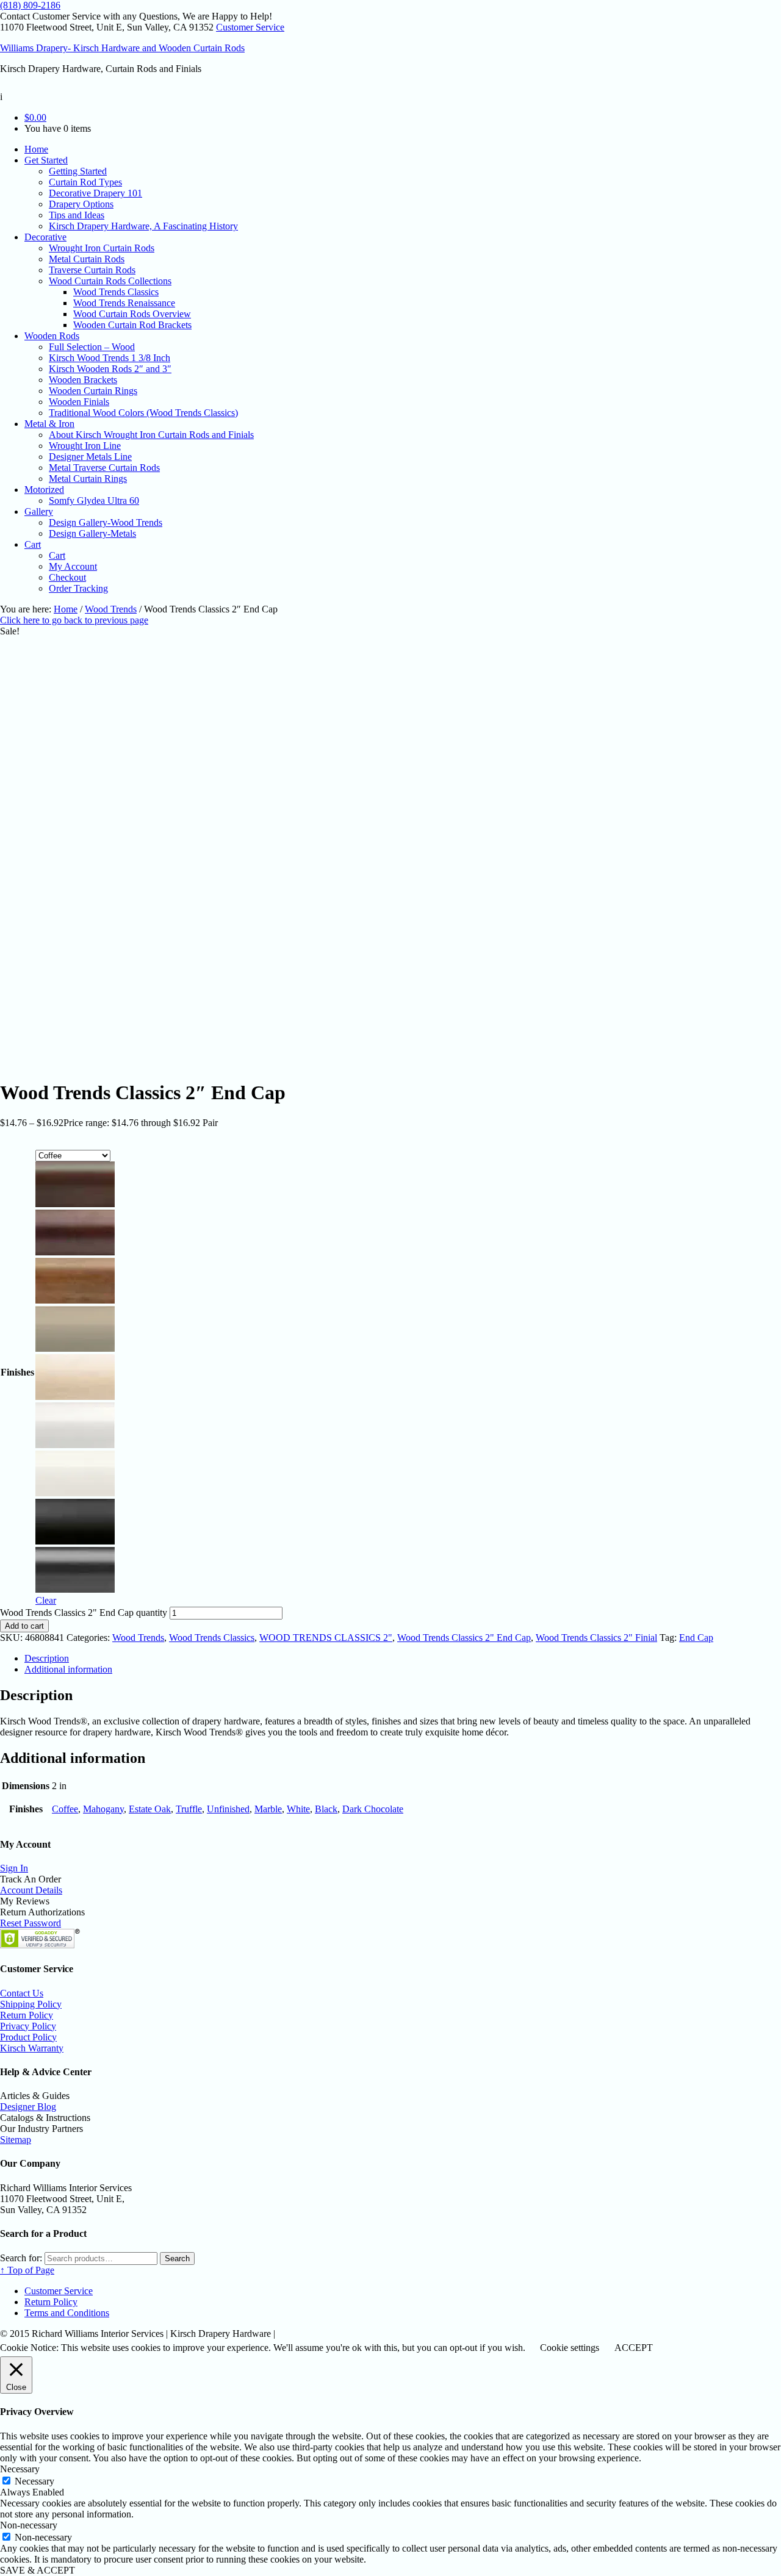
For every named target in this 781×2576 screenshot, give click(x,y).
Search (177, 2258)
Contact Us (22, 1993)
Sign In (14, 1868)
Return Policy (27, 2015)
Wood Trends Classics (212, 1638)
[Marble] (75, 1445)
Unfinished (228, 1809)
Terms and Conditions (67, 2313)
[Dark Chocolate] (75, 1589)
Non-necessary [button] (29, 2525)
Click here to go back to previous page (74, 620)
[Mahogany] (75, 1252)
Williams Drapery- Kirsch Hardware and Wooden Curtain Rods (122, 48)
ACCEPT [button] (634, 2348)
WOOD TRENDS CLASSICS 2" (326, 1638)
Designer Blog (28, 2107)
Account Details (31, 1890)
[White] (75, 1493)
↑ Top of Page (27, 2270)
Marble (268, 1809)
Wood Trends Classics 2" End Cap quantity (84, 1613)
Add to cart (24, 1626)
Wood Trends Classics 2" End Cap (464, 1638)
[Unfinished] (75, 1397)
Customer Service (250, 27)
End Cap (696, 1638)
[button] (75, 1186)
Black (326, 1809)
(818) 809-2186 (30, 5)
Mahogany (103, 1809)
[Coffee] (75, 1204)
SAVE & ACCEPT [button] (38, 2570)
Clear (46, 1600)
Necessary (34, 2481)
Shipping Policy (31, 2004)
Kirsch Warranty (32, 2048)
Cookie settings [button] (570, 2348)
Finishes (17, 1372)
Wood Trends (111, 609)
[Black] (75, 1541)
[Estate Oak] (75, 1300)
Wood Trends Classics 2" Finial (596, 1638)
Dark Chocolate (373, 1809)
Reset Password (31, 1923)
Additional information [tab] (68, 1669)
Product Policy (28, 2037)
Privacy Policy (28, 2026)
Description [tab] (47, 1658)
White (298, 1809)
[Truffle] (75, 1348)
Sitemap (16, 2140)
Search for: (21, 2258)
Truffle (189, 1809)
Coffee (65, 1809)
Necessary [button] (20, 2469)
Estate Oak (150, 1809)
